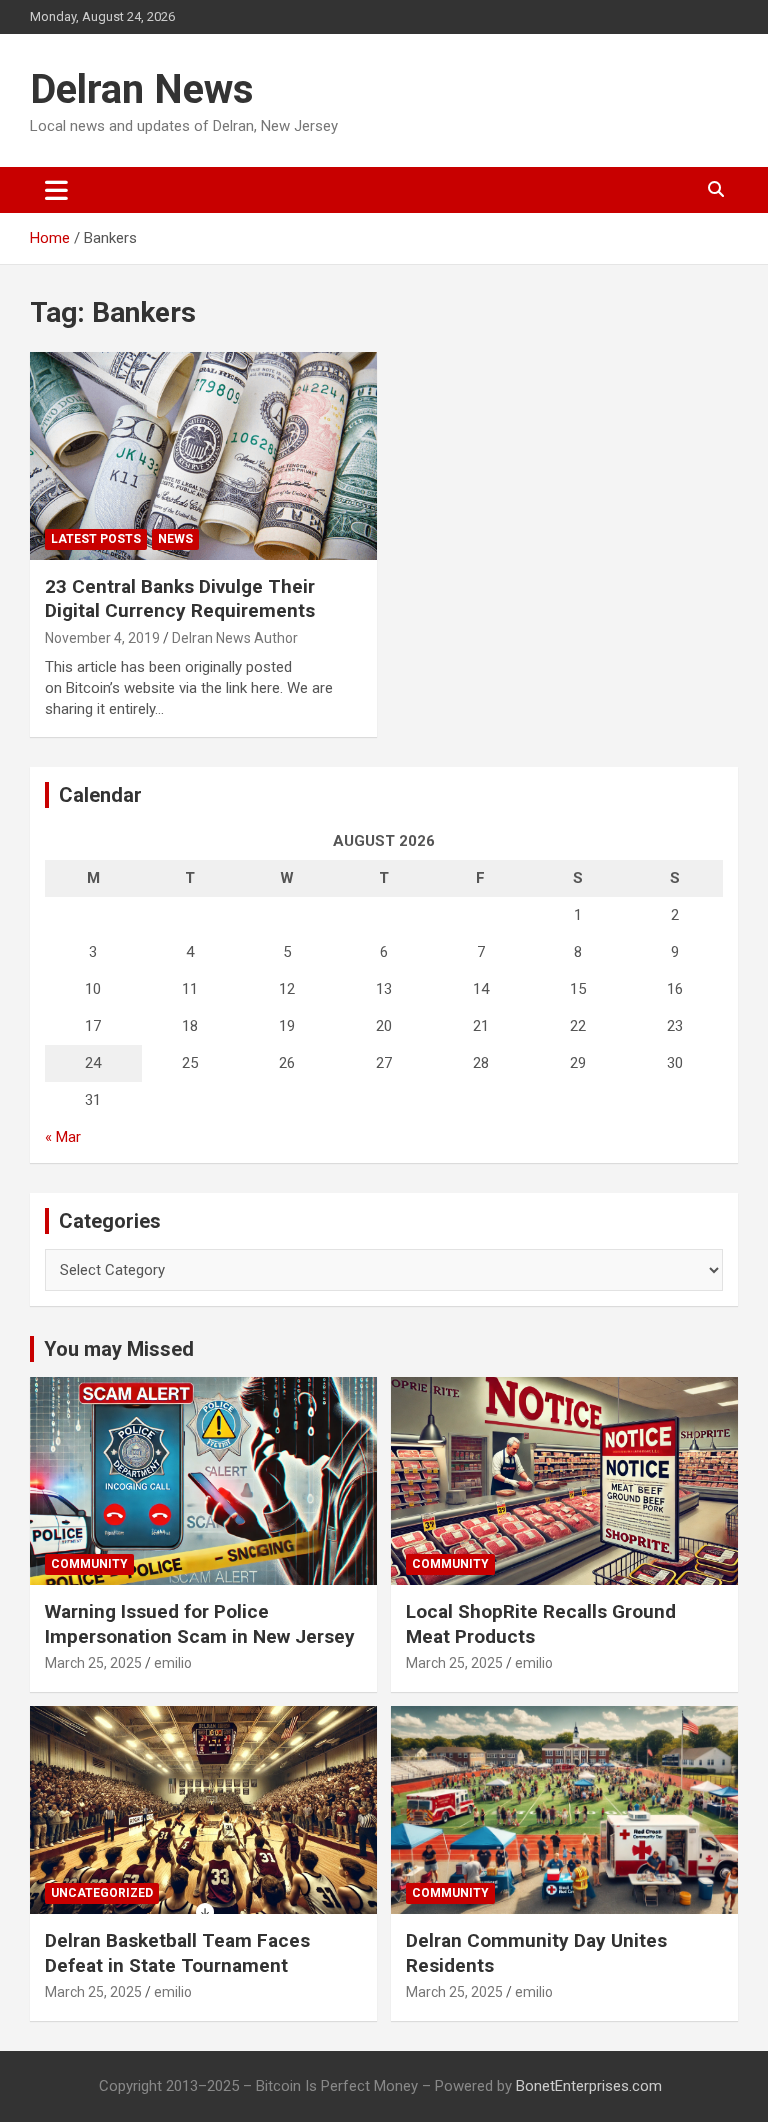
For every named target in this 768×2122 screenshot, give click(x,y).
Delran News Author (235, 638)
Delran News (142, 89)
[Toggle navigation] (56, 190)
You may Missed (119, 1349)
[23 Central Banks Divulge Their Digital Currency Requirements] (203, 455)
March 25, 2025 (93, 1663)
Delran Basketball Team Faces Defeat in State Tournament (177, 1953)
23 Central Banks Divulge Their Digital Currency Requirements (180, 599)
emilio (173, 1663)
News (175, 539)
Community (89, 1564)
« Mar (63, 1137)
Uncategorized (102, 1893)
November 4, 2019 (102, 638)
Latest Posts (96, 539)
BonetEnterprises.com (589, 2086)
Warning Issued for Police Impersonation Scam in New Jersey (200, 1624)
